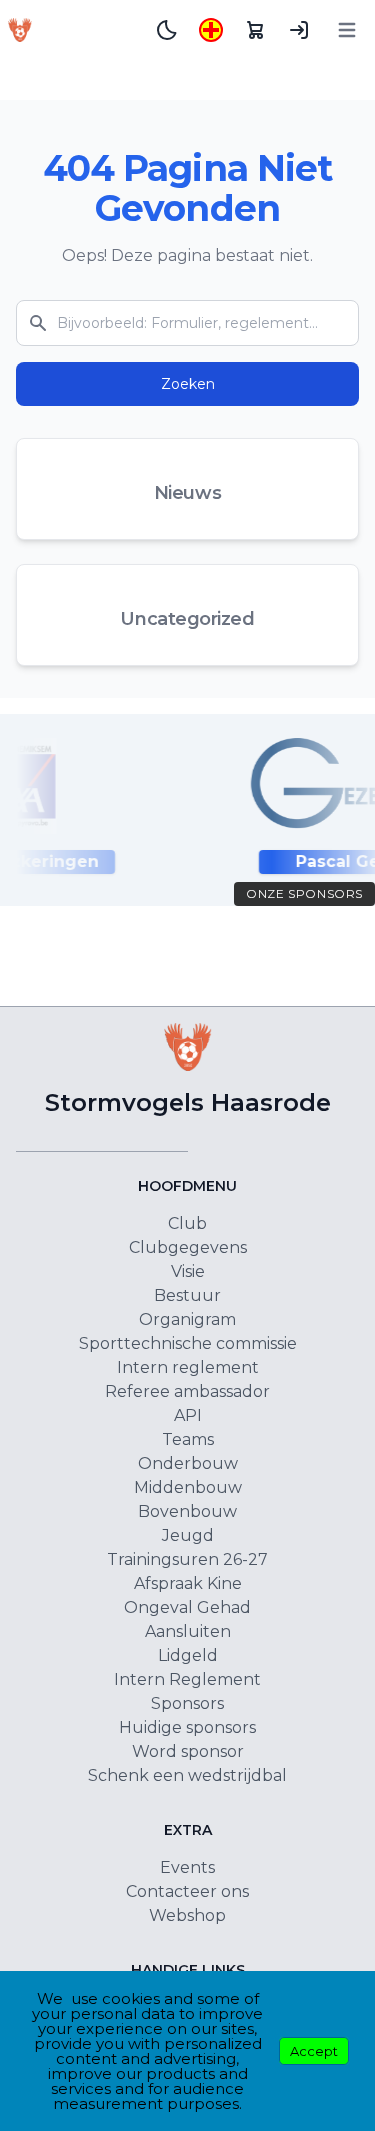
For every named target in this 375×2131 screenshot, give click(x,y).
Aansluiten (188, 1631)
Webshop (187, 1915)
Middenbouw (188, 1487)
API (188, 1415)
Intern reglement (188, 1367)
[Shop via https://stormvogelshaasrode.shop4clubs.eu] (255, 30)
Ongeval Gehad (187, 1607)
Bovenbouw (187, 1511)
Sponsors (187, 1703)
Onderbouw (188, 1463)
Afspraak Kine (188, 1583)
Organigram (187, 1319)
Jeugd (188, 1535)
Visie (188, 1271)
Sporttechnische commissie (188, 1343)
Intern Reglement (187, 1679)
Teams (188, 1439)
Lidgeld (188, 1655)
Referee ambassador (187, 1391)
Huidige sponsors (187, 1727)
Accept (314, 2051)
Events (187, 1867)
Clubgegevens (188, 1247)
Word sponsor (188, 1751)
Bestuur (187, 1295)
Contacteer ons (187, 1891)
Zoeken (188, 384)
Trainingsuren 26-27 (187, 1559)
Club (187, 1223)
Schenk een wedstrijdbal (187, 1775)
